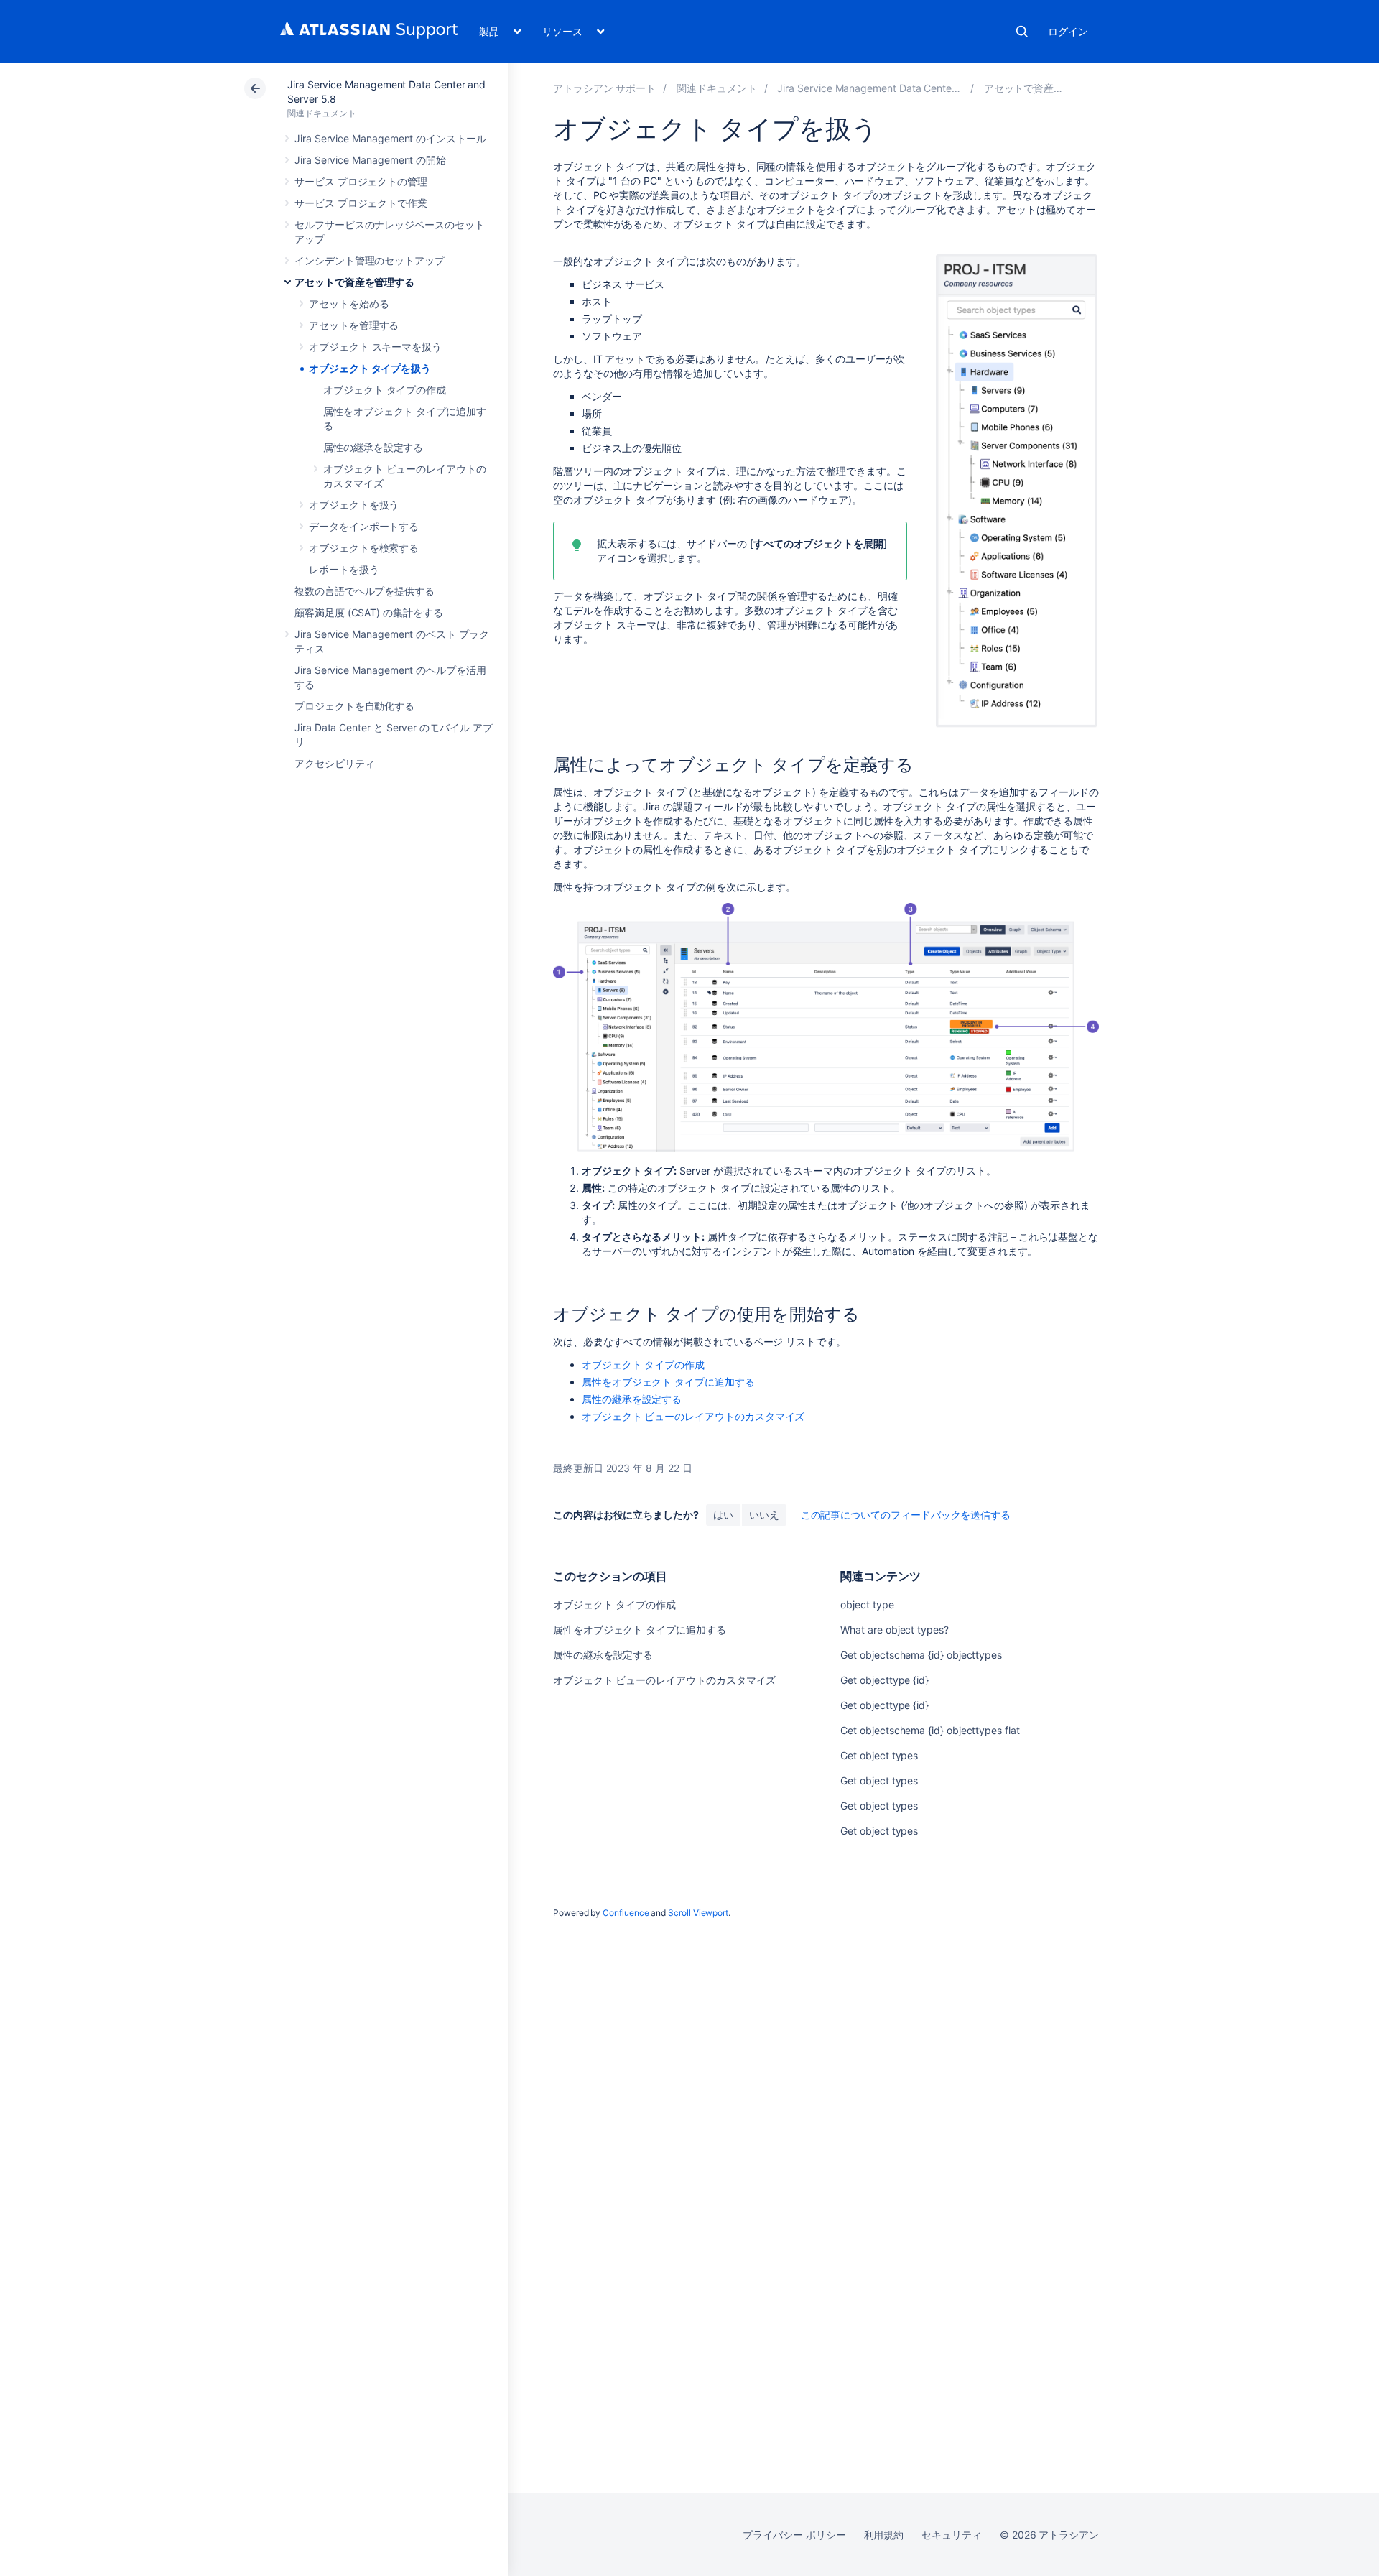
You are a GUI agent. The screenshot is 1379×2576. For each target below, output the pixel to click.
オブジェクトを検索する (364, 548)
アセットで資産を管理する (354, 282)
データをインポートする (364, 526)
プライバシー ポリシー (794, 2535)
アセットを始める (349, 304)
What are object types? (894, 1630)
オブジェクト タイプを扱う (370, 368)
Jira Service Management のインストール (390, 138)
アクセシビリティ (334, 763)
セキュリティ (952, 2535)
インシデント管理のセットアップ (370, 260)
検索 (1022, 32)
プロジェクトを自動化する (354, 706)
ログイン (1068, 31)
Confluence (626, 1913)
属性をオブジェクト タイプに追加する (668, 1382)
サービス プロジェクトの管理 (361, 181)
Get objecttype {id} (884, 1680)
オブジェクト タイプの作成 (385, 390)
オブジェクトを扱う (354, 505)
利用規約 (884, 2535)
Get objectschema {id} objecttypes (921, 1655)
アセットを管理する (354, 325)
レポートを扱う (344, 569)
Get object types (879, 1755)
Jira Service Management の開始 (370, 160)
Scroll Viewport (698, 1913)
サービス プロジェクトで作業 (361, 203)
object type (867, 1604)
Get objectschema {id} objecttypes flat (930, 1730)
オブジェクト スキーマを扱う (375, 347)
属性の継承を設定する (373, 447)
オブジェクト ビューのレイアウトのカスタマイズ (693, 1416)
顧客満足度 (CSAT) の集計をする (369, 612)
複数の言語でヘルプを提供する (365, 591)
